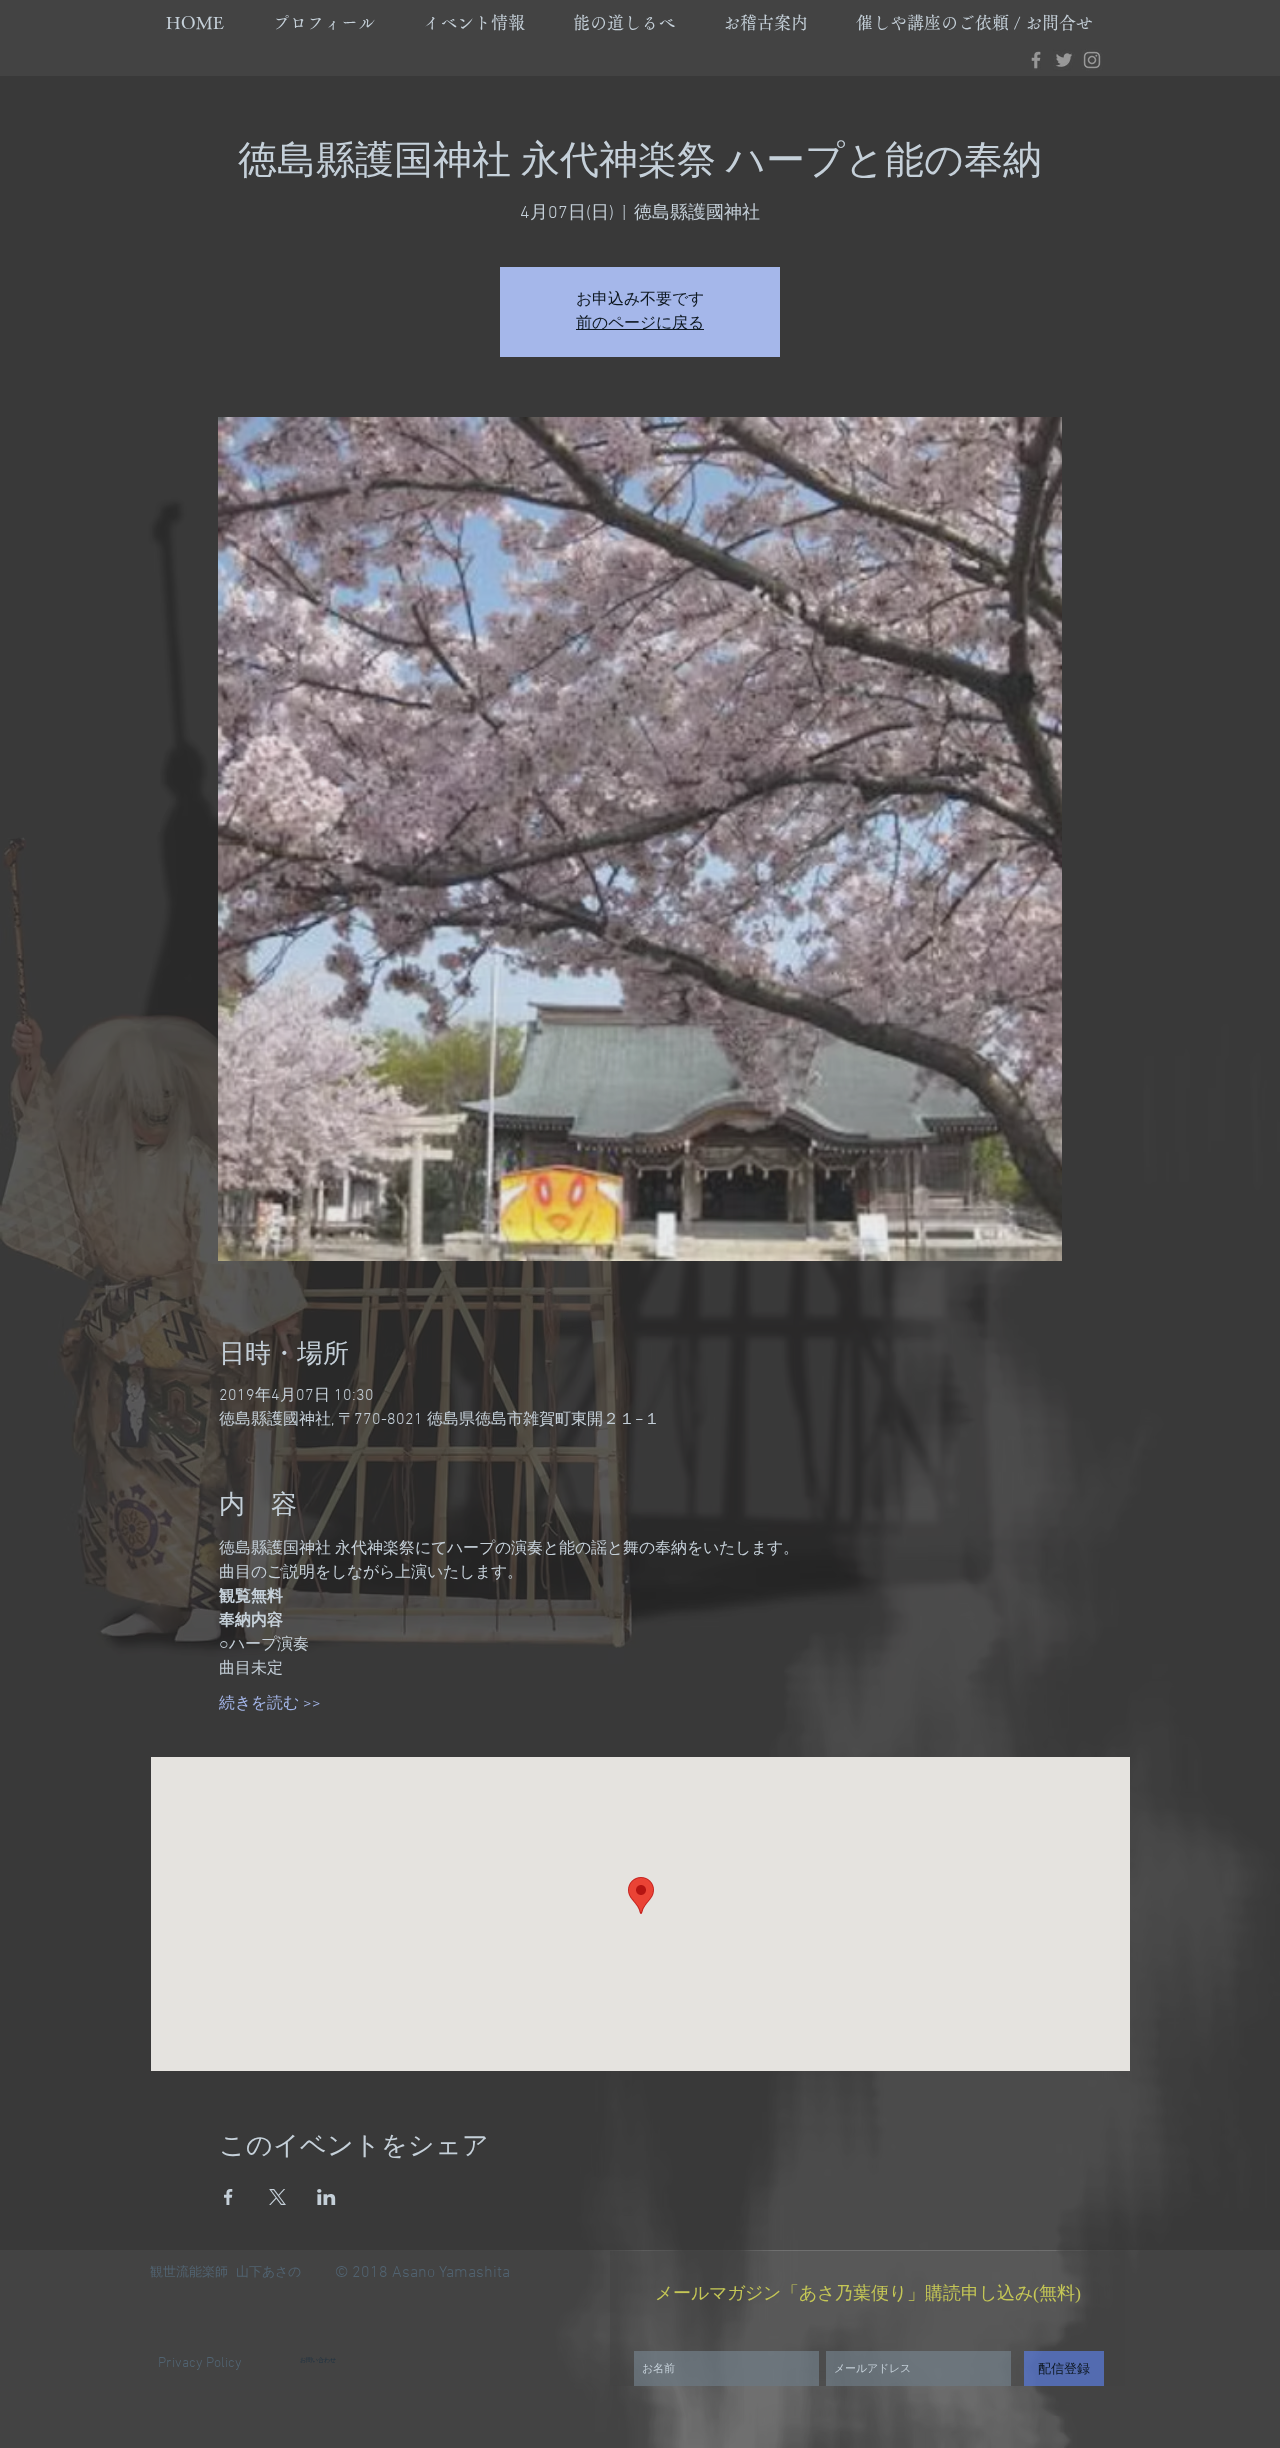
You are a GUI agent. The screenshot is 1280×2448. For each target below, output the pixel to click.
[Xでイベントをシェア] (277, 2197)
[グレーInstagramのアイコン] (1092, 60)
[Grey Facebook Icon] (1036, 60)
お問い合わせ (318, 2360)
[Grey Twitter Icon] (1064, 60)
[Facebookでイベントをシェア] (228, 2197)
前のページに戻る (640, 324)
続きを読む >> (270, 1704)
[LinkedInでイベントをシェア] (326, 2197)
